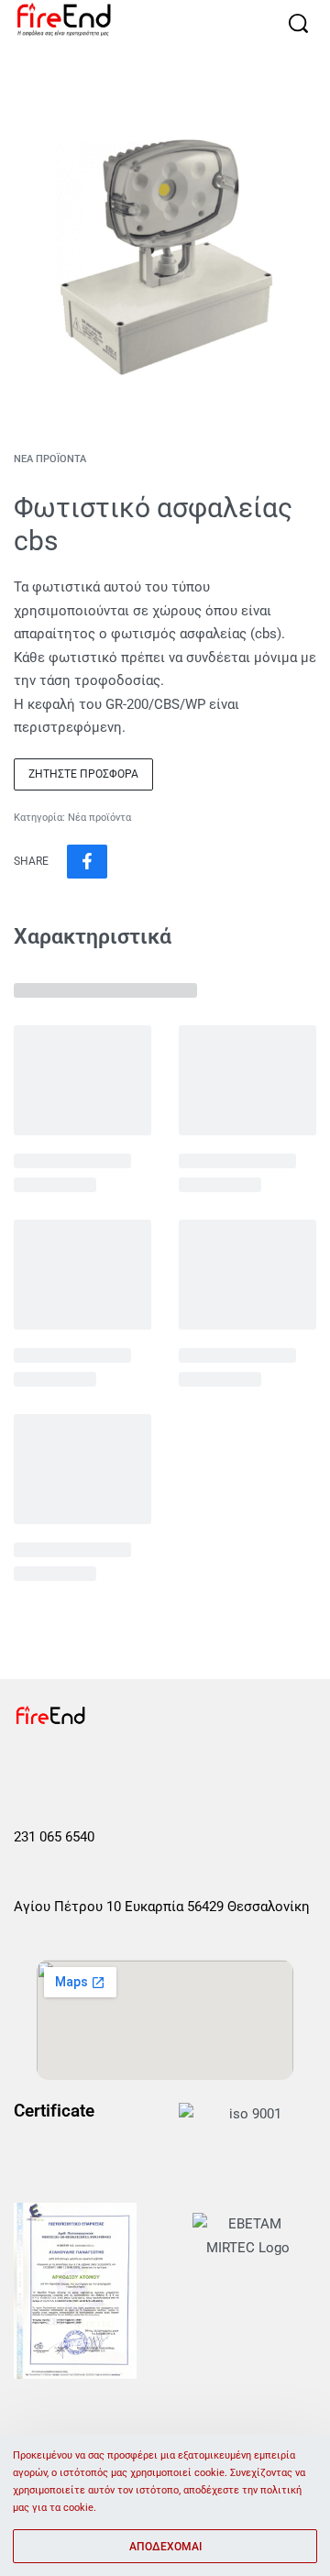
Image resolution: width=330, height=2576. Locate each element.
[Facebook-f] (26, 1768)
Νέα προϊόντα (50, 459)
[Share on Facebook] (87, 862)
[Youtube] (112, 1768)
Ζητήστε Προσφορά (83, 774)
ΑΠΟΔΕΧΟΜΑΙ (165, 2547)
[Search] (298, 23)
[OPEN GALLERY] (165, 257)
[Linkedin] (155, 1768)
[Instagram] (69, 1768)
